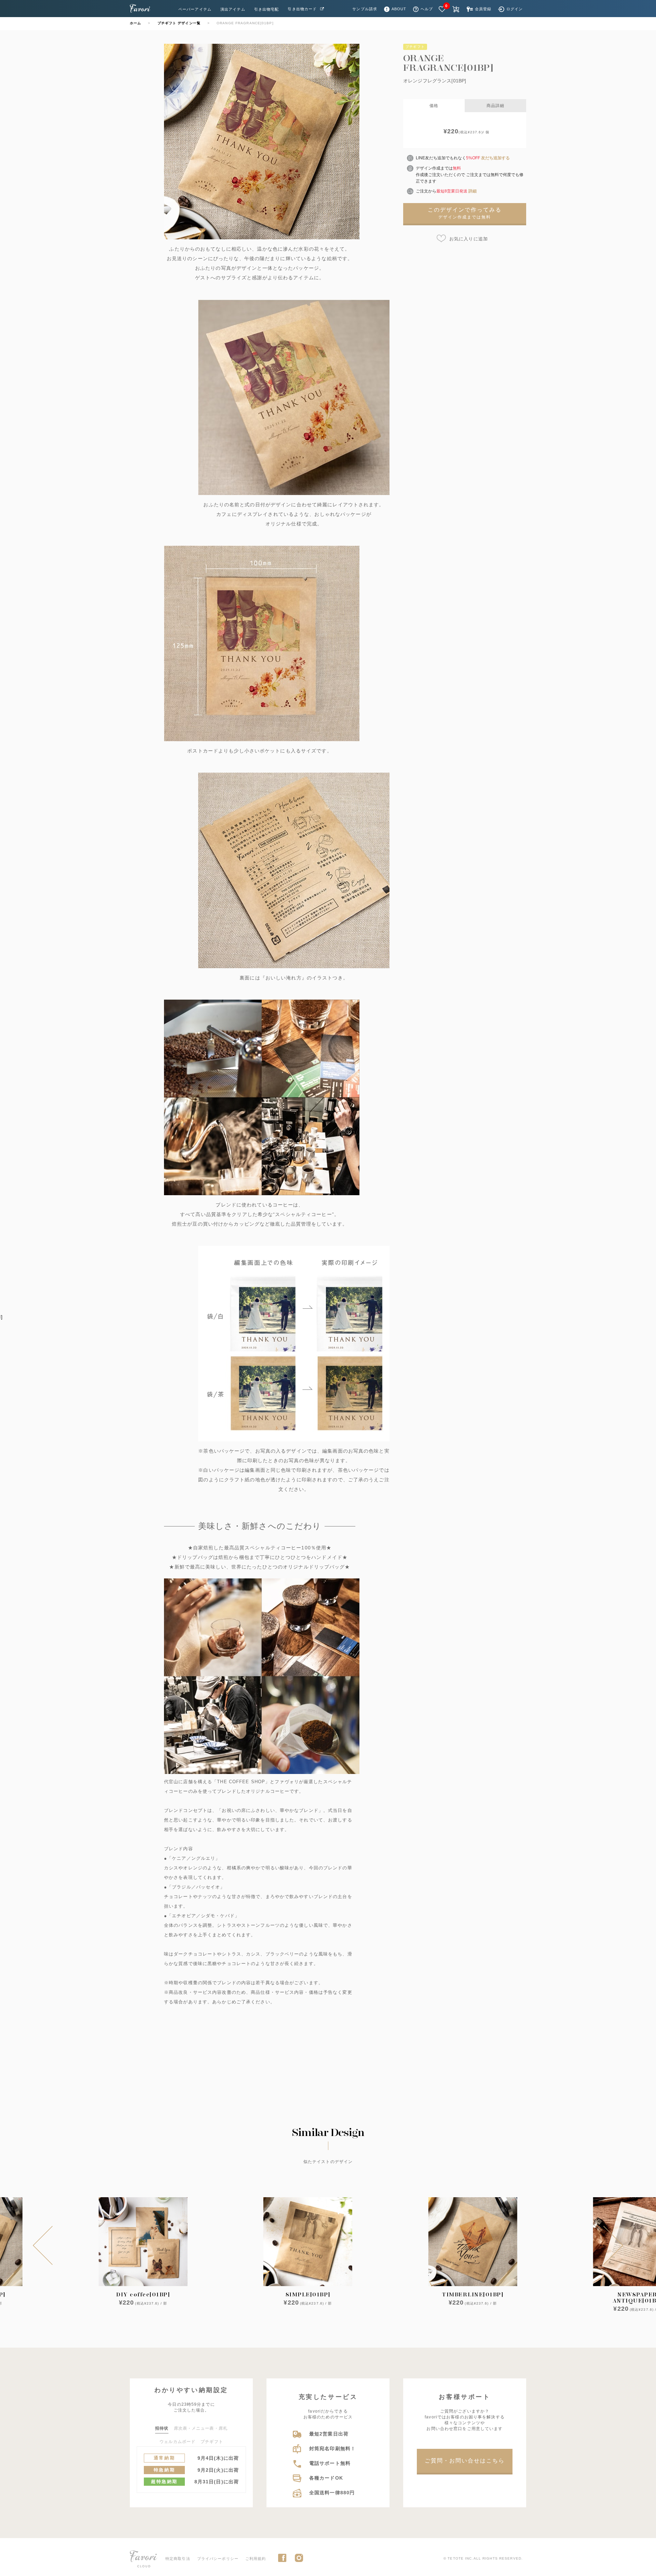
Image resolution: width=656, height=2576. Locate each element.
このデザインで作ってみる (465, 213)
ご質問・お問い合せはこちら (465, 2461)
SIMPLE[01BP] (308, 2294)
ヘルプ (427, 9)
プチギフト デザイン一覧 (179, 23)
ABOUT (399, 9)
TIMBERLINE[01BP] (473, 2294)
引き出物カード (302, 9)
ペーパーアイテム (195, 9)
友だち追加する (495, 158)
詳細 (473, 191)
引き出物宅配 (267, 9)
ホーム (135, 23)
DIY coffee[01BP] (143, 2294)
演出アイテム (233, 9)
